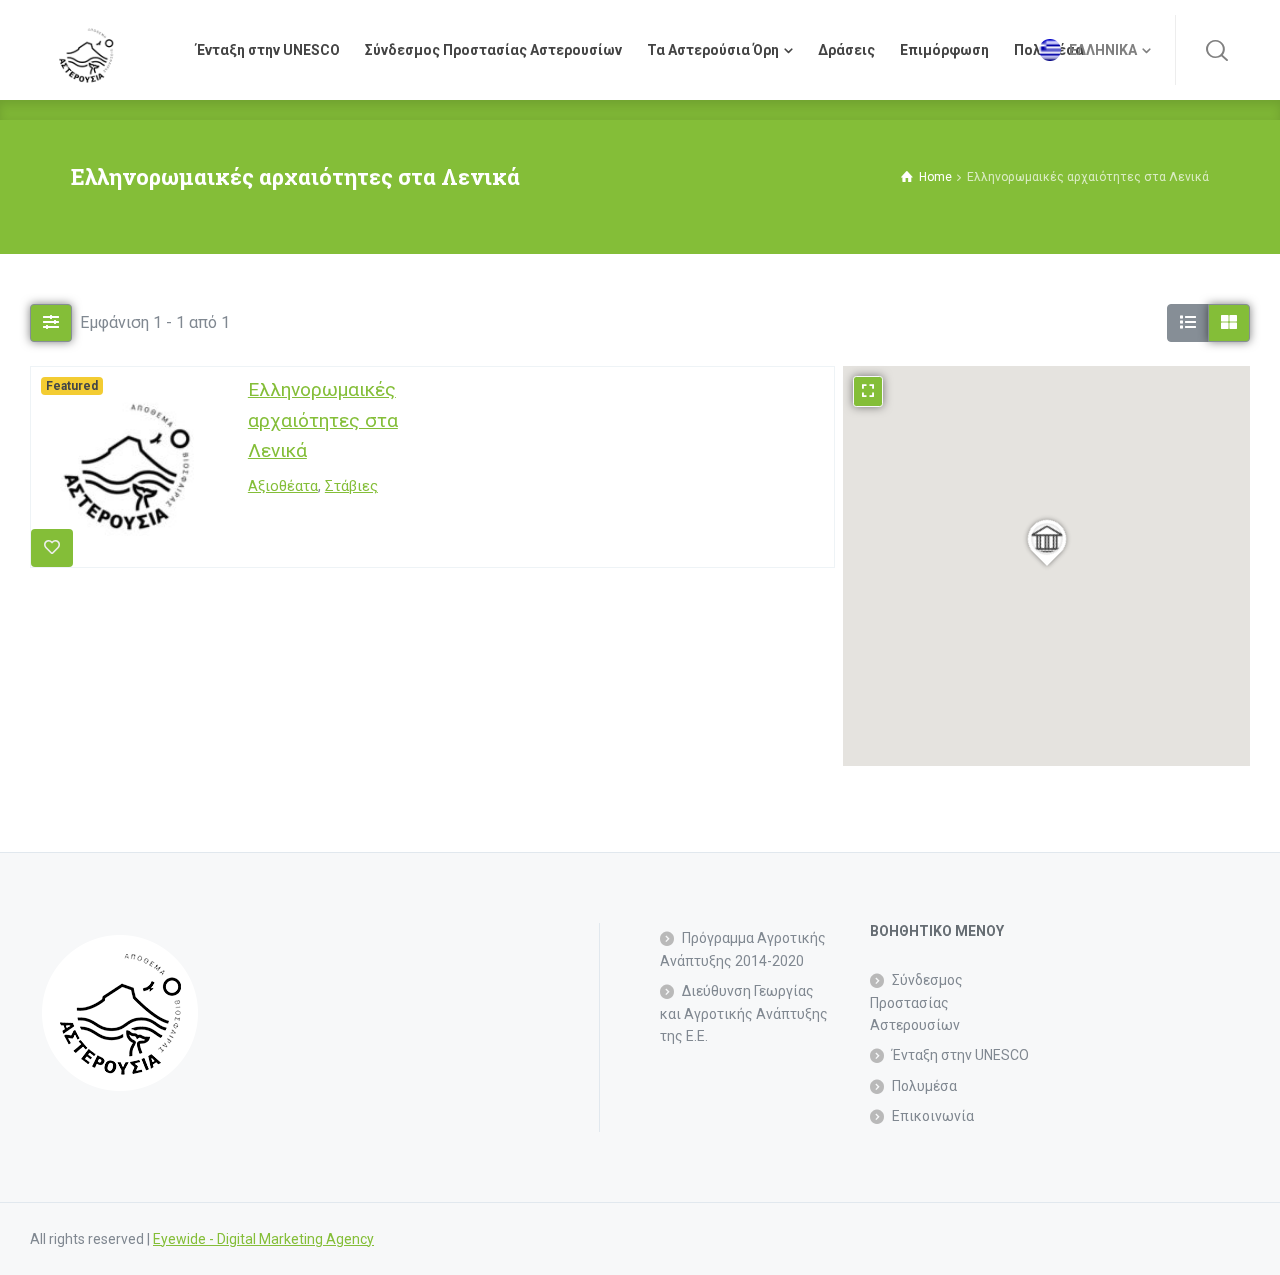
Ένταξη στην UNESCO (960, 1055)
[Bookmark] (52, 548)
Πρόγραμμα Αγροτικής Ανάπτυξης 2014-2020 (743, 949)
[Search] (1217, 50)
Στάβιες (351, 487)
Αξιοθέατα (283, 487)
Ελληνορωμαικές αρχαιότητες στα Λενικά (323, 420)
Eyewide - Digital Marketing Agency (263, 1239)
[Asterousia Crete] (86, 50)
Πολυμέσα (924, 1086)
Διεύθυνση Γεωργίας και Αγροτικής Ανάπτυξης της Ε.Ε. (744, 1013)
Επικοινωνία (933, 1116)
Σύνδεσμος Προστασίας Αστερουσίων (916, 1002)
